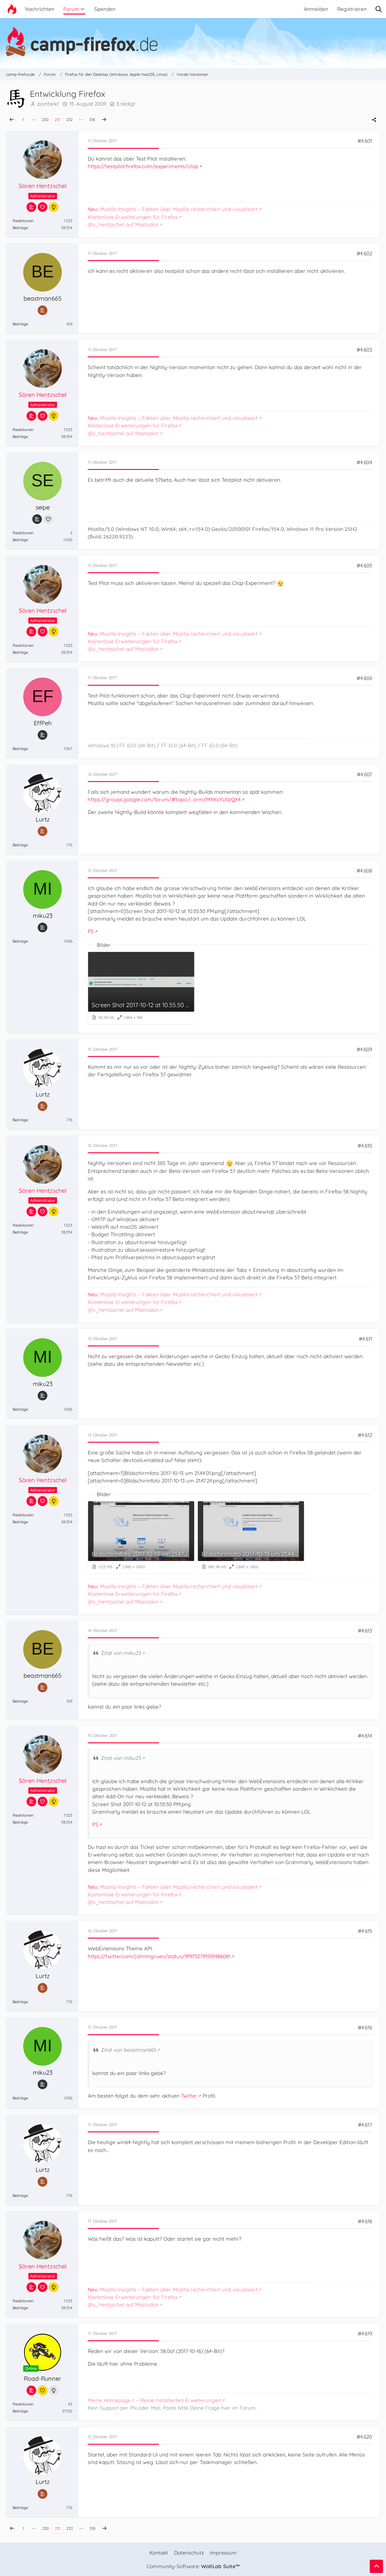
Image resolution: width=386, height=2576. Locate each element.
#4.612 (365, 1435)
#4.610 (365, 1146)
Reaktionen (23, 221)
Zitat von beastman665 (129, 2050)
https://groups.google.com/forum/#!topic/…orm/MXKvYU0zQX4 (164, 799)
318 (92, 120)
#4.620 (364, 2437)
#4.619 (365, 2333)
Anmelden (316, 9)
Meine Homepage (109, 2400)
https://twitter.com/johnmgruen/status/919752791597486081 (159, 1956)
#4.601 (365, 141)
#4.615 (365, 1931)
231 (57, 120)
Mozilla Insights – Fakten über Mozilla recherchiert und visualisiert (173, 209)
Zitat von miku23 (121, 1653)
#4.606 (364, 678)
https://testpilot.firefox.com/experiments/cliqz (143, 166)
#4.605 (364, 565)
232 (70, 120)
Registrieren (352, 9)
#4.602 (364, 253)
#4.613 (365, 1631)
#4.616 (365, 2027)
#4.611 (365, 1339)
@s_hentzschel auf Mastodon (123, 224)
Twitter (189, 2096)
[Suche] (379, 9)
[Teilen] (374, 120)
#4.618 (365, 2221)
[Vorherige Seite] (12, 120)
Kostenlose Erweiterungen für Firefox (133, 217)
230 (45, 120)
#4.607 (365, 774)
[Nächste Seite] (104, 120)
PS (91, 931)
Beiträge (20, 228)
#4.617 (365, 2125)
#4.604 (364, 462)
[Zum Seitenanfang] (376, 2566)
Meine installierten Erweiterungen (180, 2400)
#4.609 (364, 1049)
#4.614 (365, 1736)
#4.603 (364, 350)
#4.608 (364, 871)
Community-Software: (193, 2566)
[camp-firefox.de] (193, 42)
